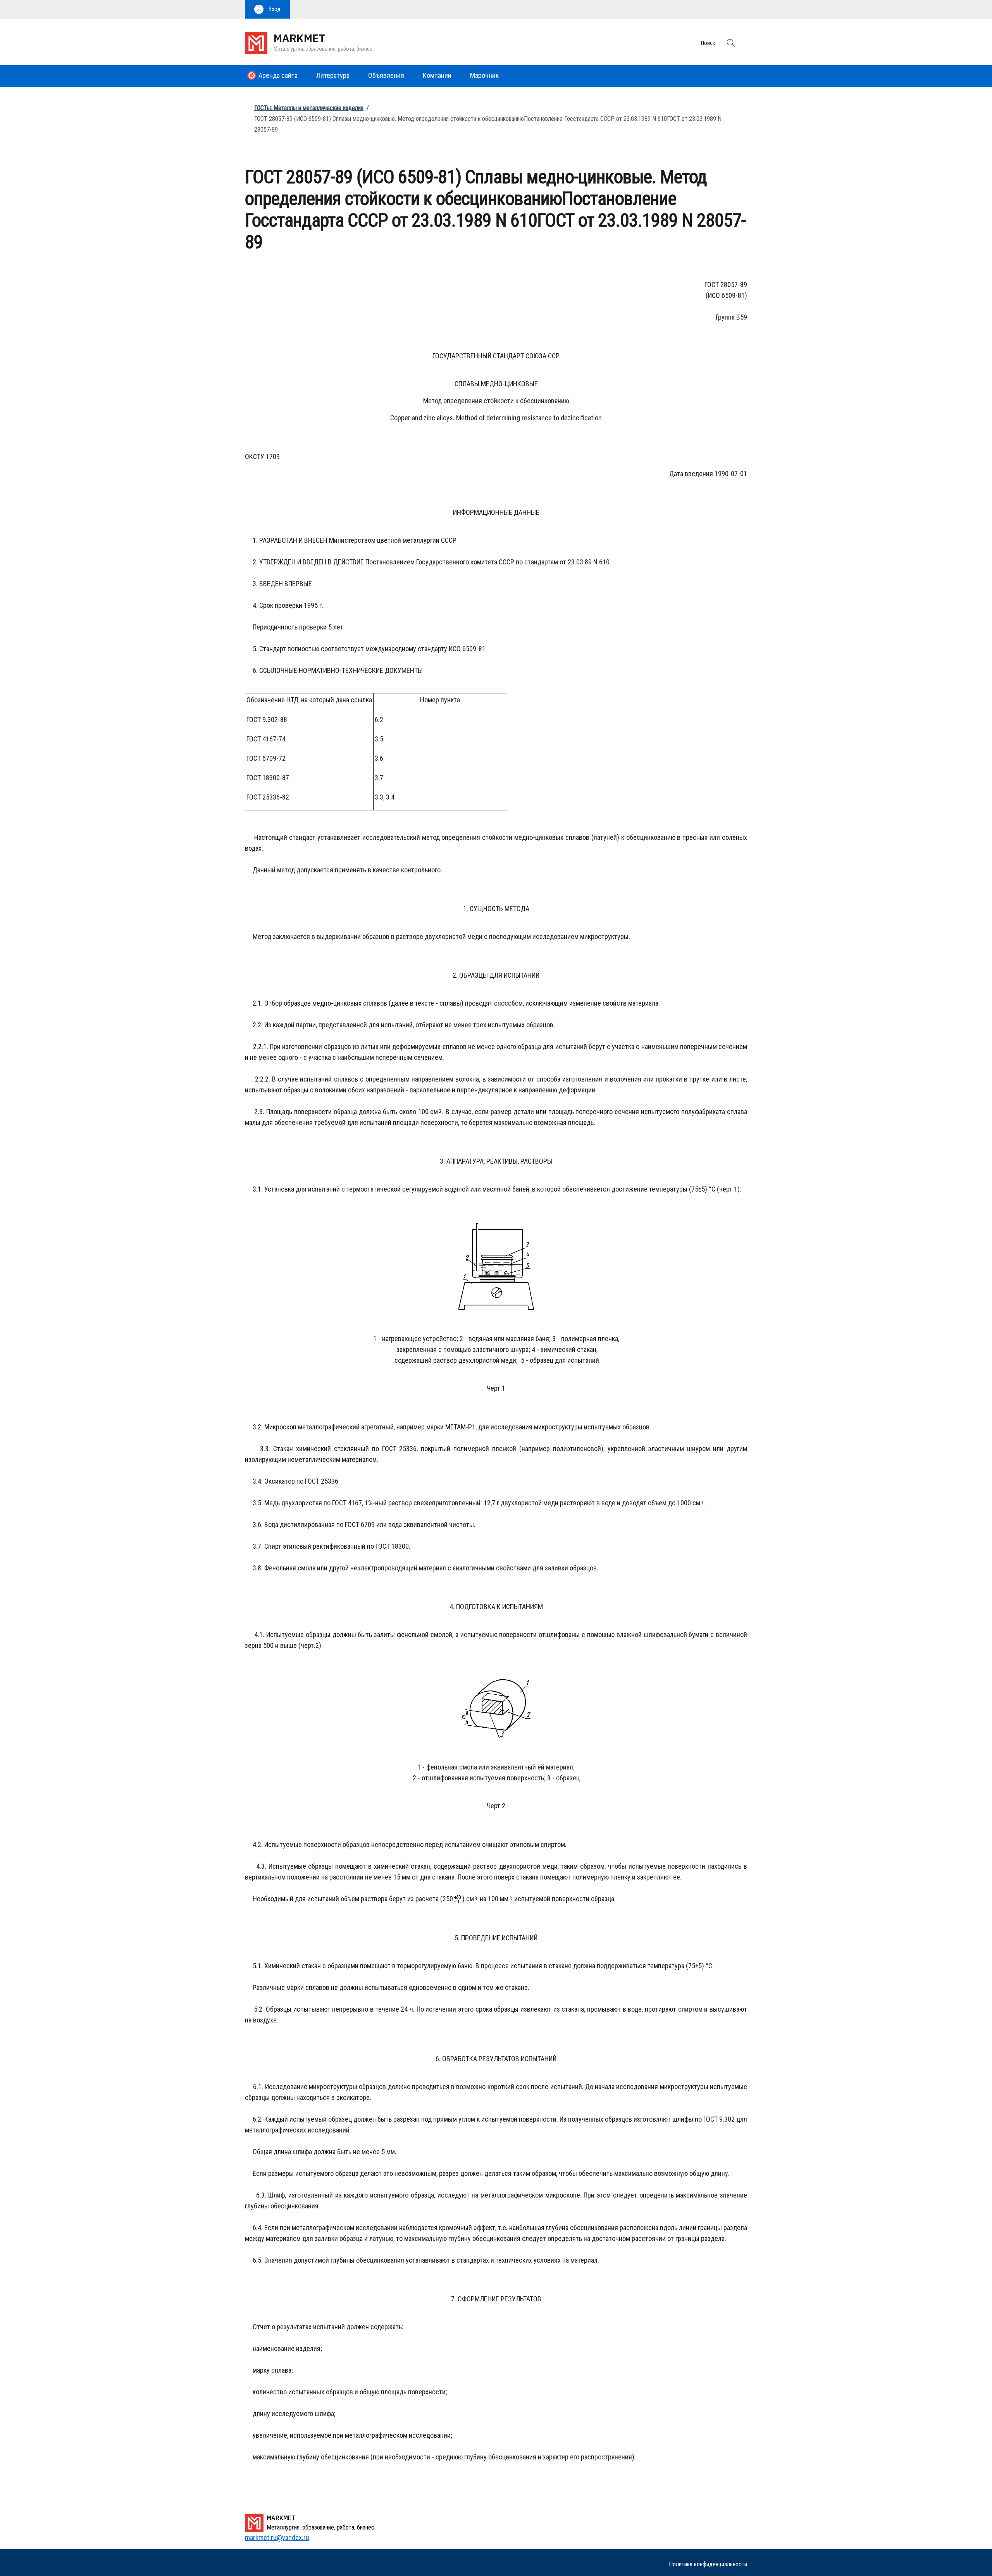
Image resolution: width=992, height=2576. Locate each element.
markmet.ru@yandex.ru (277, 2537)
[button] (267, 9)
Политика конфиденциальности (708, 2564)
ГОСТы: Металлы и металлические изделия (309, 108)
